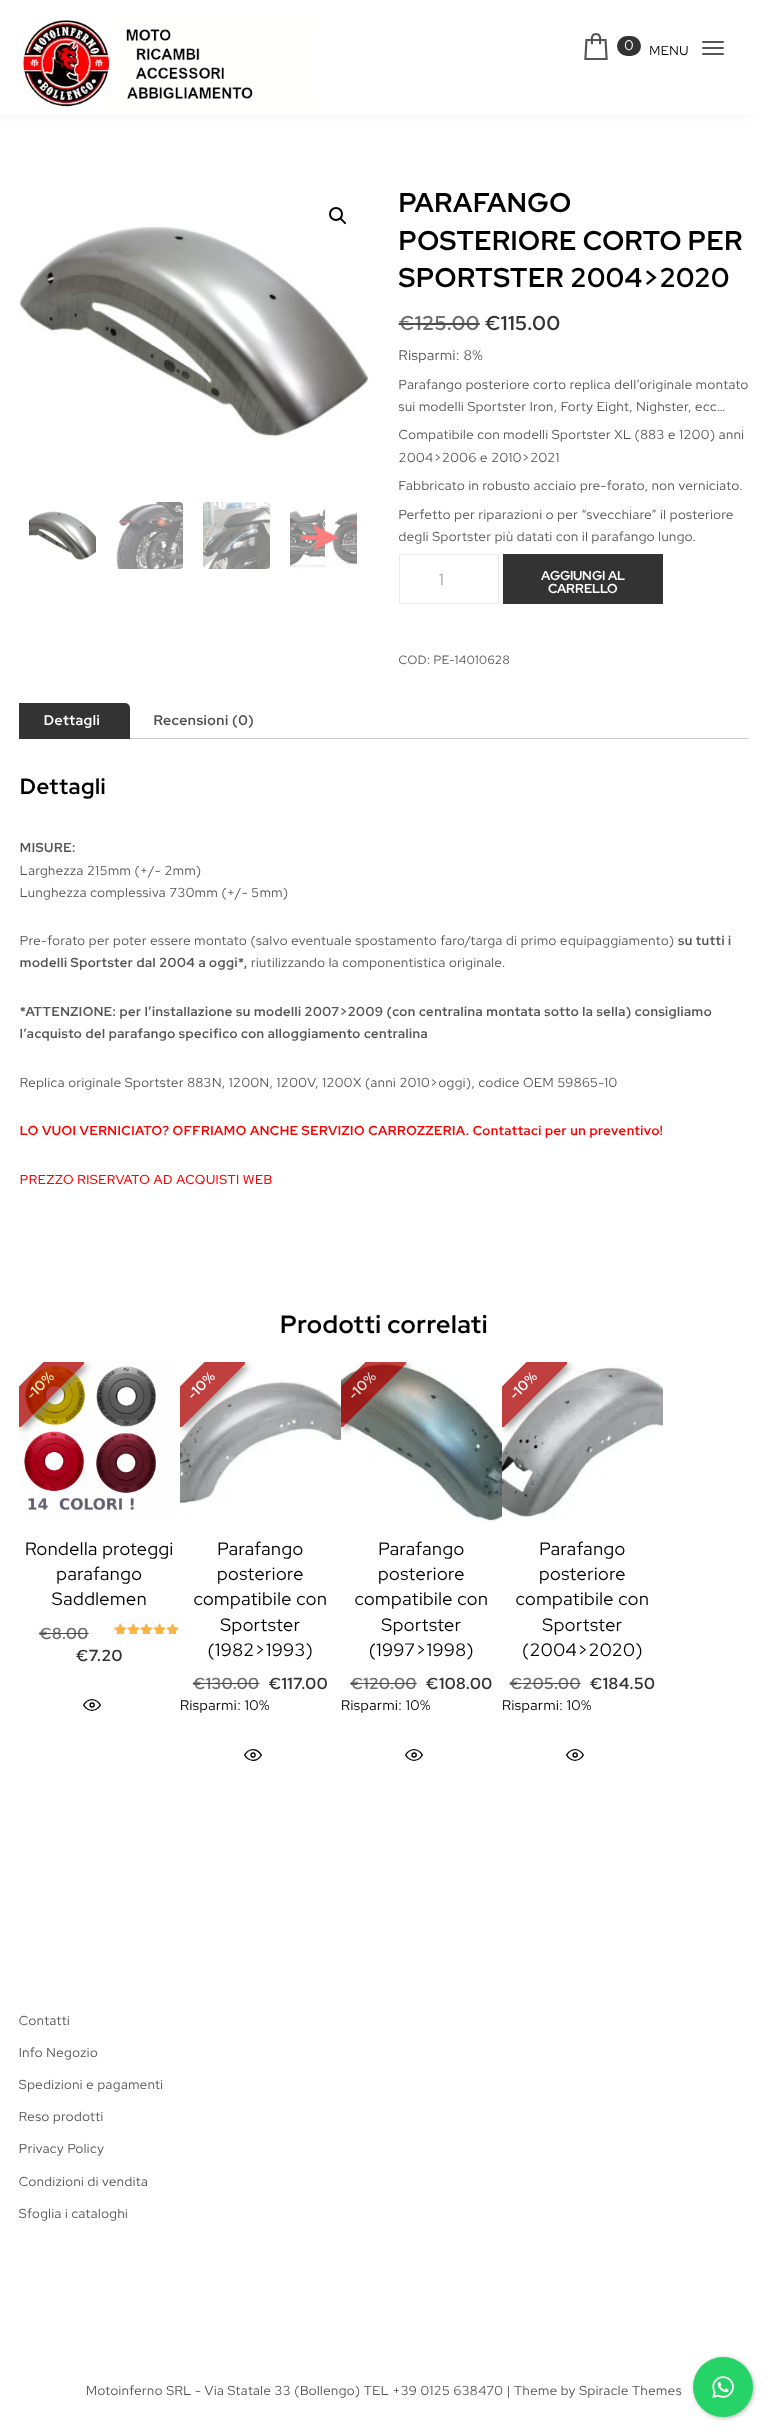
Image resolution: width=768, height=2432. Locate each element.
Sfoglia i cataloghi (73, 2213)
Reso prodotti (61, 2116)
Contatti (44, 2020)
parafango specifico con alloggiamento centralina (268, 1033)
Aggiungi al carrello (583, 582)
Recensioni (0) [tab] (203, 721)
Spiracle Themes (630, 2390)
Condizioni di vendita (83, 2181)
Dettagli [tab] (72, 721)
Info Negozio (58, 2052)
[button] (338, 216)
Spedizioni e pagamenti (91, 2084)
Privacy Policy (61, 2148)
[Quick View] (92, 1705)
